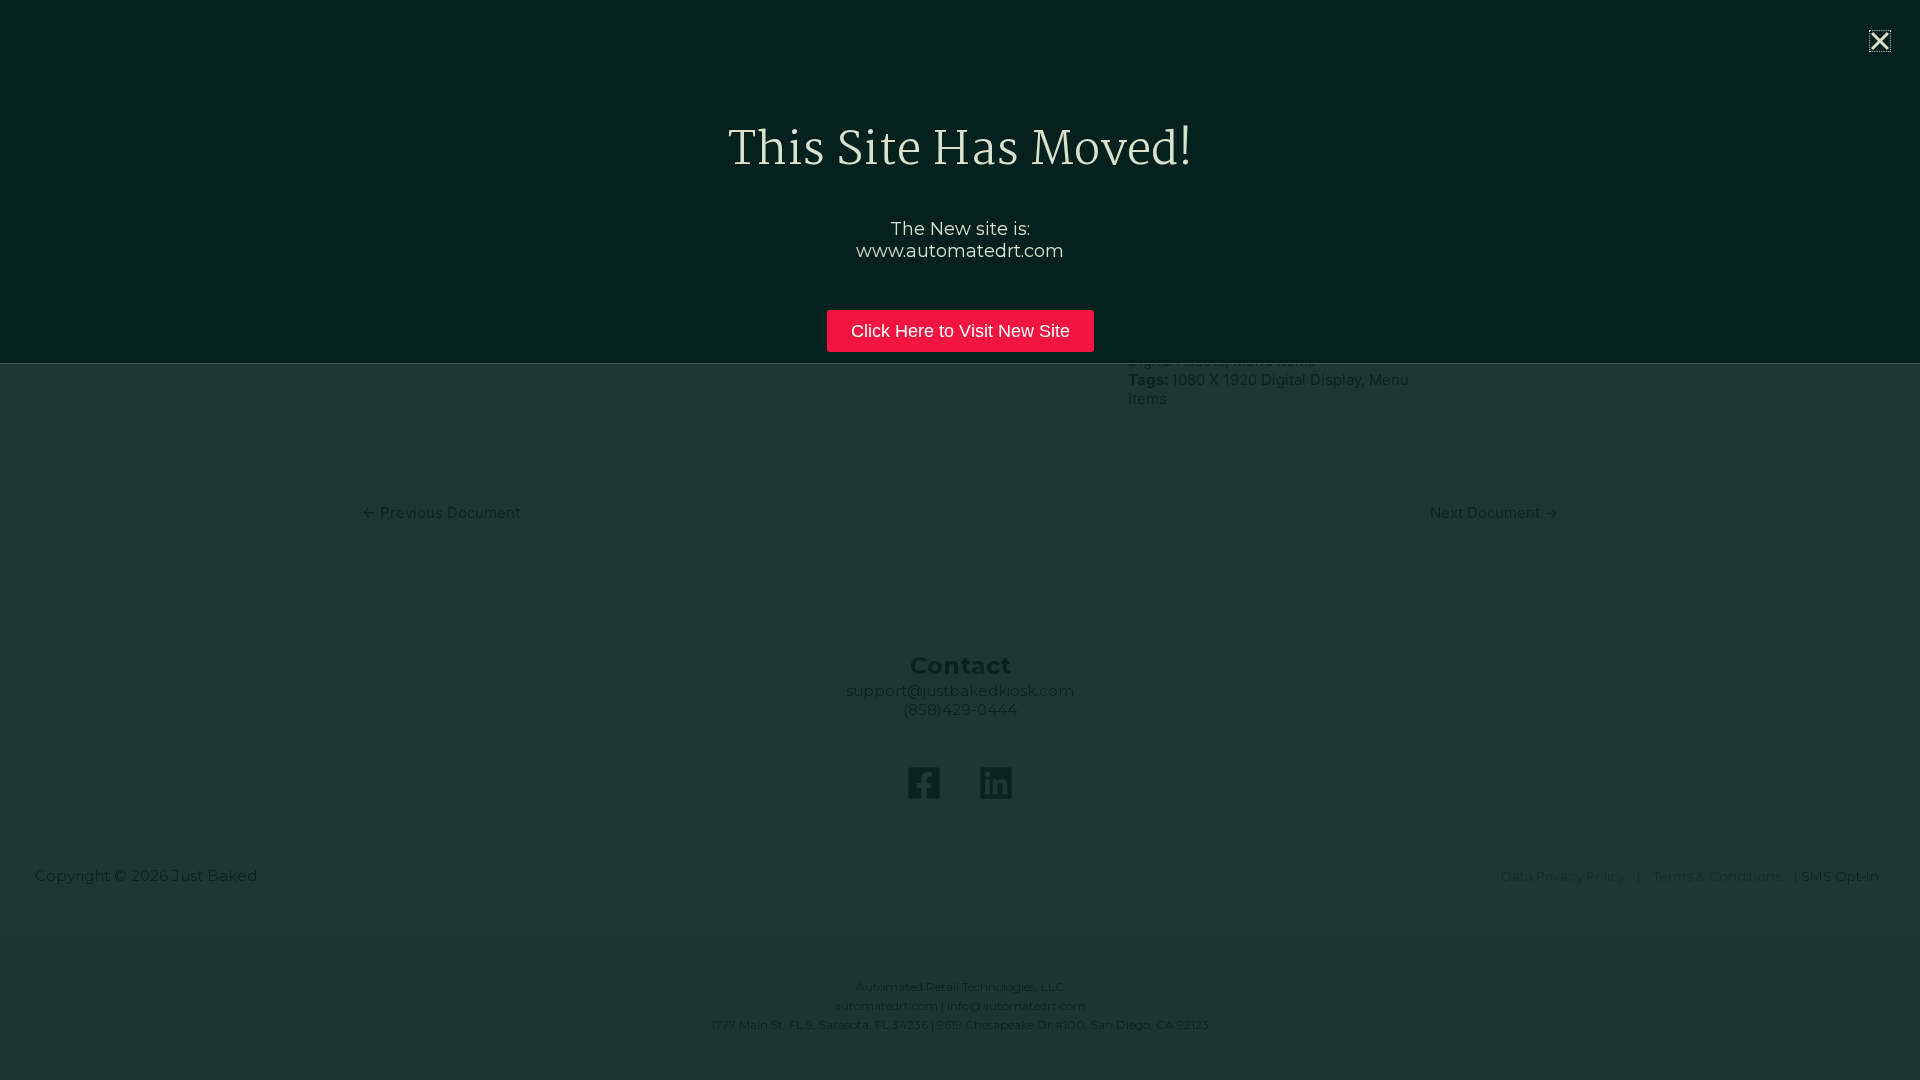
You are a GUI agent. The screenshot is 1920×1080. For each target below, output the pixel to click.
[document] (960, 540)
